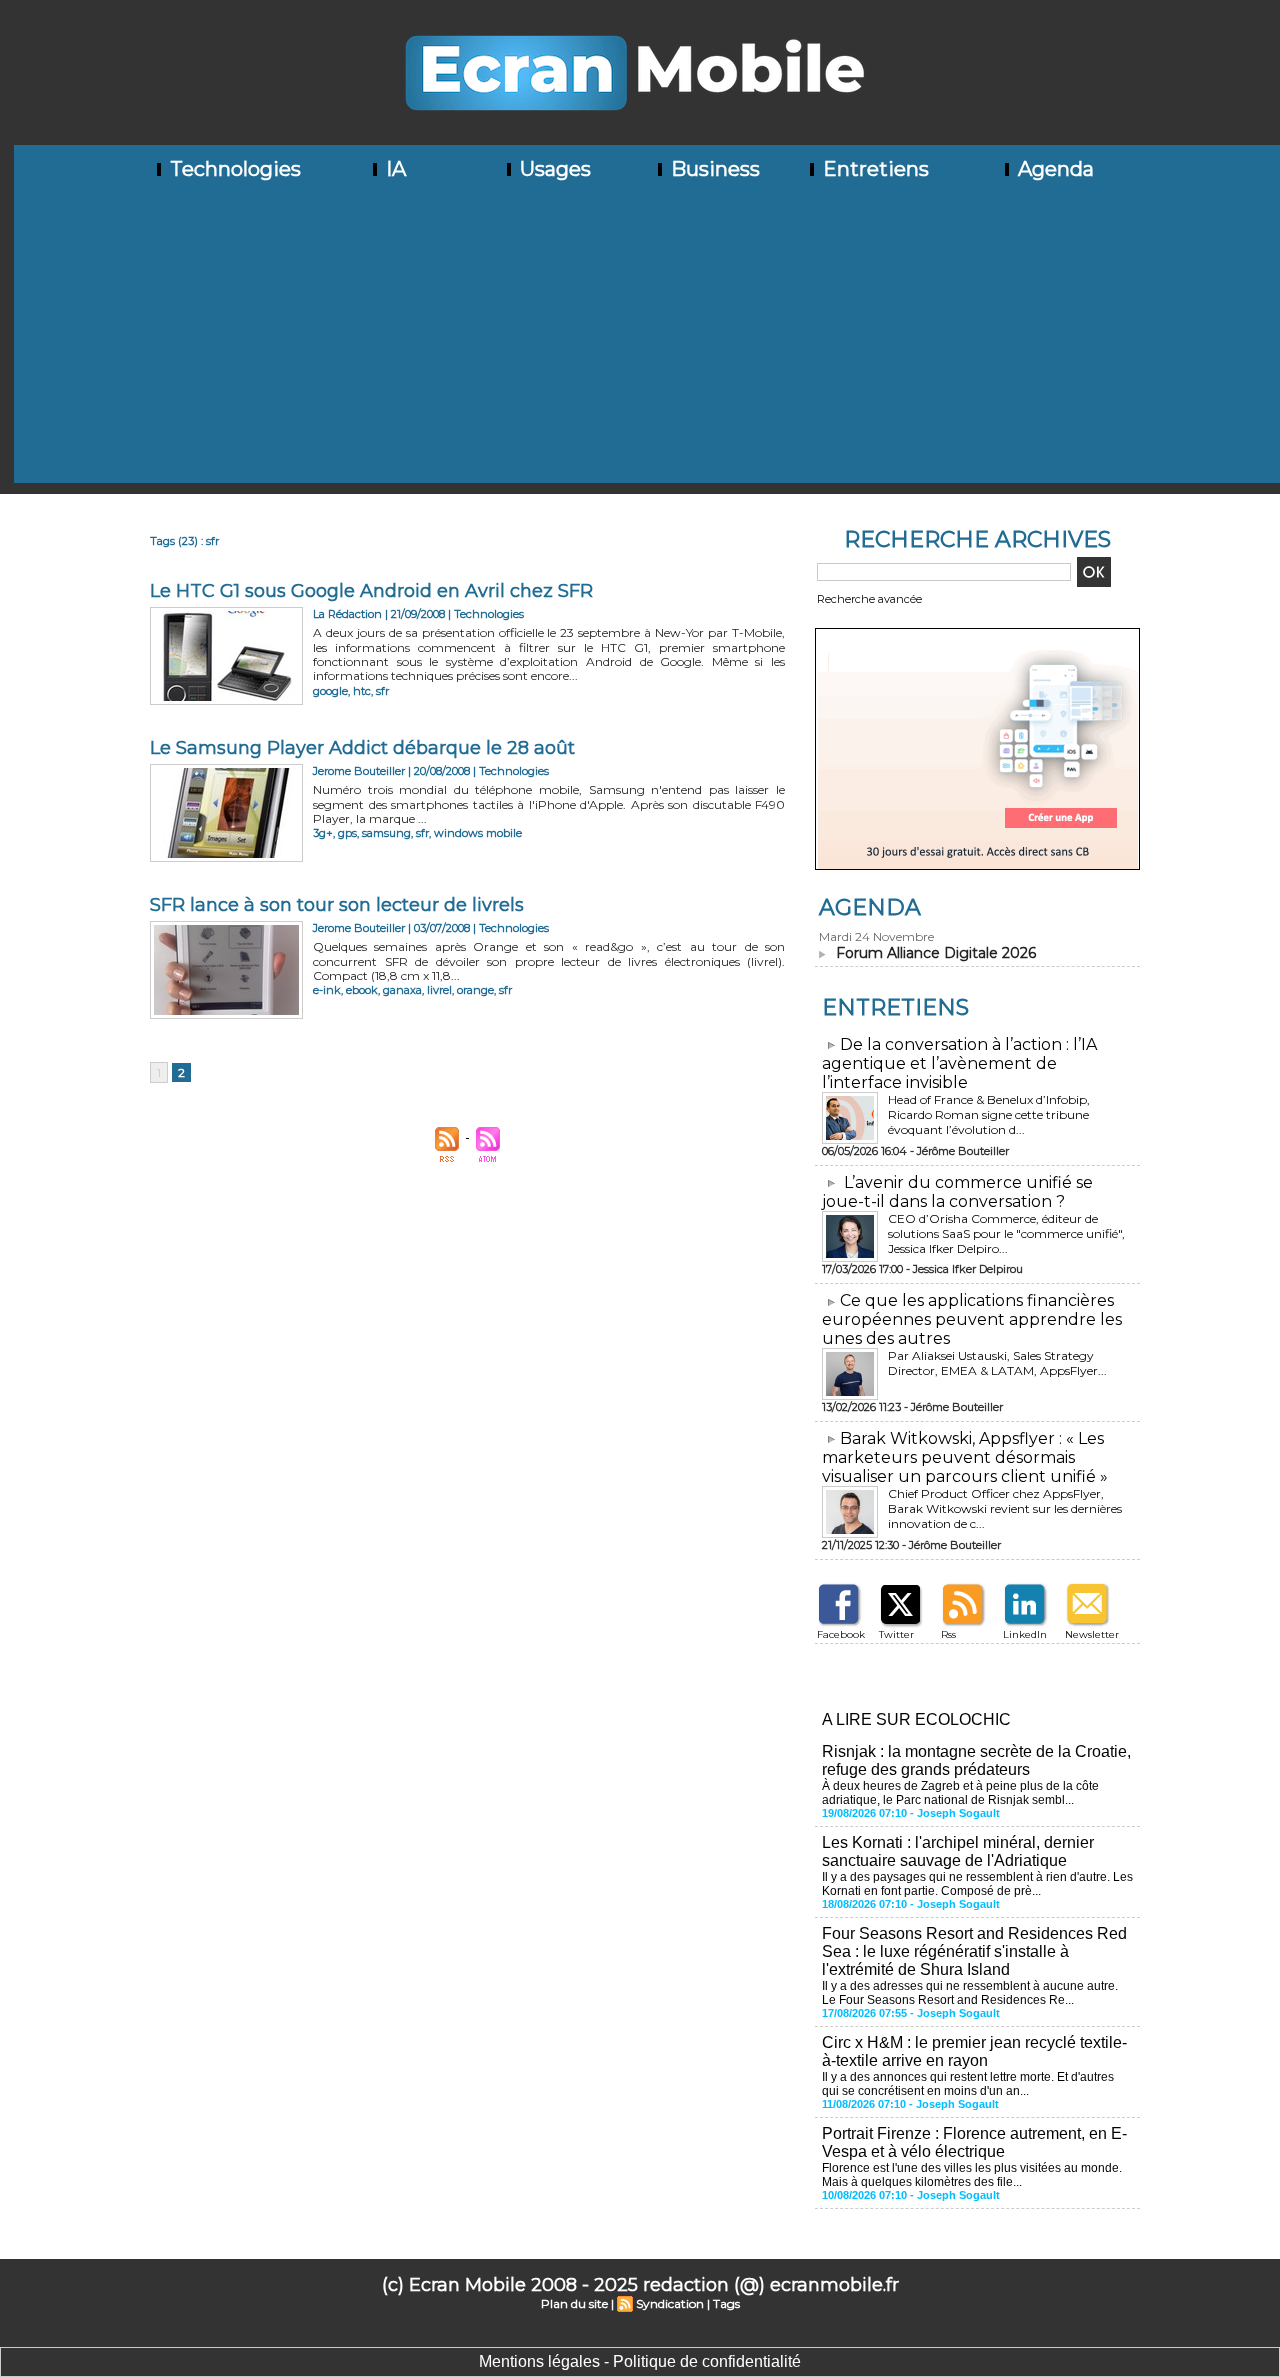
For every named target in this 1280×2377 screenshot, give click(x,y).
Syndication (670, 2303)
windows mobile (478, 833)
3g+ (323, 833)
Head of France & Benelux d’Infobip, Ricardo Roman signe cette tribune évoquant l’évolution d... (989, 1114)
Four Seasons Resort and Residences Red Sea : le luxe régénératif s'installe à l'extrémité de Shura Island (974, 1951)
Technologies (233, 169)
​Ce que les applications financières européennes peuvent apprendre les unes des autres (972, 1319)
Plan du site (574, 2303)
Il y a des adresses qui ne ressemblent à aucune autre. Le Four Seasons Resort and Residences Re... (970, 1993)
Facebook (841, 1634)
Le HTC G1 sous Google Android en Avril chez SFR (371, 591)
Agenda (1053, 169)
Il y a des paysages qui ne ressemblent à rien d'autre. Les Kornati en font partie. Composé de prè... (977, 1884)
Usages (553, 169)
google (330, 691)
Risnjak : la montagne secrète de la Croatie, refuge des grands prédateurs (976, 1760)
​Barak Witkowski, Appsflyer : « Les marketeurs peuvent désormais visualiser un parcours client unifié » (965, 1457)
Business (713, 169)
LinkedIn (1025, 1634)
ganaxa (402, 990)
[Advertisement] (647, 343)
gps (347, 833)
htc (362, 691)
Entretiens (873, 169)
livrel (439, 990)
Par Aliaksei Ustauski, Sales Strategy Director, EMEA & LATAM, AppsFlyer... (997, 1363)
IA (393, 169)
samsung (386, 833)
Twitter (896, 1634)
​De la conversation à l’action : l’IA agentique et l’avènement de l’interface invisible (959, 1063)
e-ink (327, 990)
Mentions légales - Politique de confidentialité (640, 2361)
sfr (382, 691)
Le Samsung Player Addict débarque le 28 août (362, 748)
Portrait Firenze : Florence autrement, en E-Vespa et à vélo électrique (974, 2142)
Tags (726, 2303)
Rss (948, 1634)
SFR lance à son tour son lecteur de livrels (337, 905)
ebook (362, 990)
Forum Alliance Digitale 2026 (936, 953)
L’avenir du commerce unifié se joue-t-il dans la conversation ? (957, 1192)
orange (475, 990)
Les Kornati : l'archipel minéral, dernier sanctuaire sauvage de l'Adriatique (958, 1851)
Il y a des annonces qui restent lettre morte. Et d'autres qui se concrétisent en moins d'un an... (968, 2084)
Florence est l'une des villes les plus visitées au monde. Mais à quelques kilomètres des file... (972, 2175)
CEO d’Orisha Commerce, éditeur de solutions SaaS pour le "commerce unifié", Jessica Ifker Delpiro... (1006, 1233)
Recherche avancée (869, 599)
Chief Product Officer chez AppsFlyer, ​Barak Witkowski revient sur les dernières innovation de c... (1005, 1508)
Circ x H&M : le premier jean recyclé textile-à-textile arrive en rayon (974, 2051)
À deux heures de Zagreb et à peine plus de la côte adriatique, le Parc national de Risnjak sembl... (960, 1793)
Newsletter (1092, 1634)
